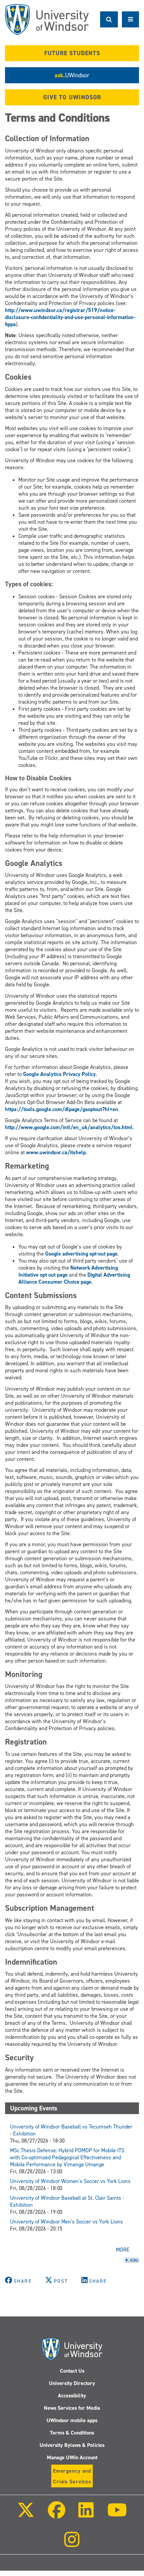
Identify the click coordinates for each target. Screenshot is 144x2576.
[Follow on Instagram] (72, 2544)
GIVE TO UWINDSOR (72, 97)
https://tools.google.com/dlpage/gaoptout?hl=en (62, 1109)
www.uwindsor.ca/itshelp (56, 1152)
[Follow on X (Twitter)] (26, 2515)
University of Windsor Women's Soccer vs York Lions (70, 2181)
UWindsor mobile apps (72, 2420)
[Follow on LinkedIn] (86, 2515)
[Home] (47, 20)
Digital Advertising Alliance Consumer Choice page (74, 1278)
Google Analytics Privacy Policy (59, 1074)
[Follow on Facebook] (57, 2515)
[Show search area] (109, 19)
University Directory (72, 2383)
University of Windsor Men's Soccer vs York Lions (66, 2222)
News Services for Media (72, 2408)
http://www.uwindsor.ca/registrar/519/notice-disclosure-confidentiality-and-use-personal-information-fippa (70, 317)
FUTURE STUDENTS (72, 53)
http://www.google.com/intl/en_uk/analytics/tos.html (69, 1127)
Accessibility (72, 2396)
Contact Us (72, 2371)
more (123, 2250)
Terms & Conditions (72, 2433)
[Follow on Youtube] (117, 2515)
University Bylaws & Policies (72, 2445)
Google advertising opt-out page (81, 1254)
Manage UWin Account (72, 2457)
